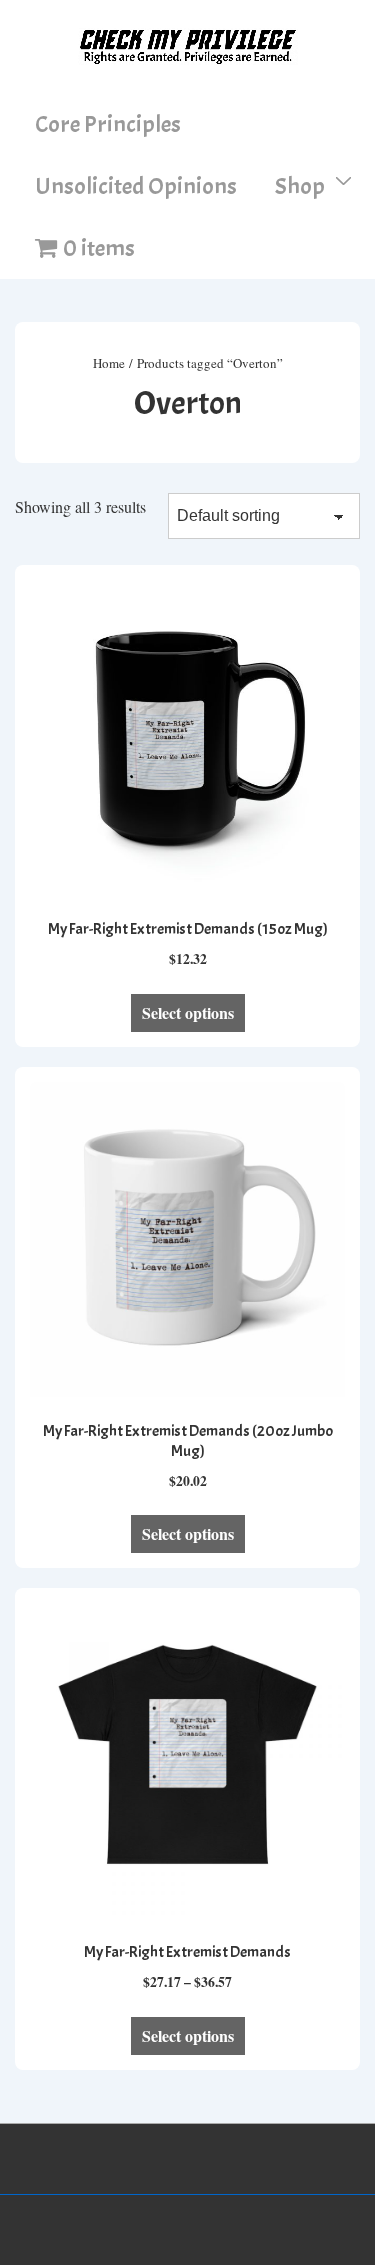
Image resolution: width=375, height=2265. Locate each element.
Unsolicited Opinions (136, 186)
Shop (300, 186)
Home (109, 363)
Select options (188, 1012)
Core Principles (108, 124)
